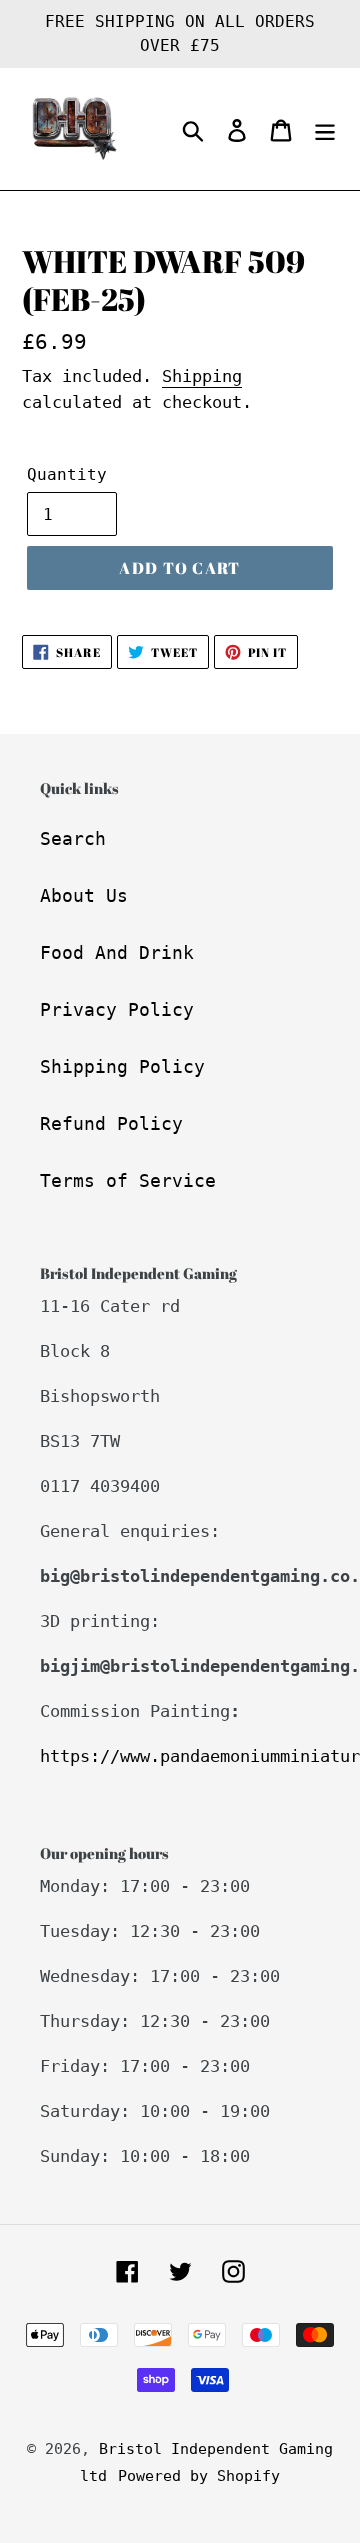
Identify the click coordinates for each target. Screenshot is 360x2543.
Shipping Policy (122, 1066)
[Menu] (325, 129)
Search (73, 838)
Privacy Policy (117, 1009)
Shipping (202, 376)
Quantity (67, 474)
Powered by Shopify (199, 2476)
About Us (84, 895)
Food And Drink (117, 952)
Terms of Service (128, 1180)
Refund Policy (111, 1123)
